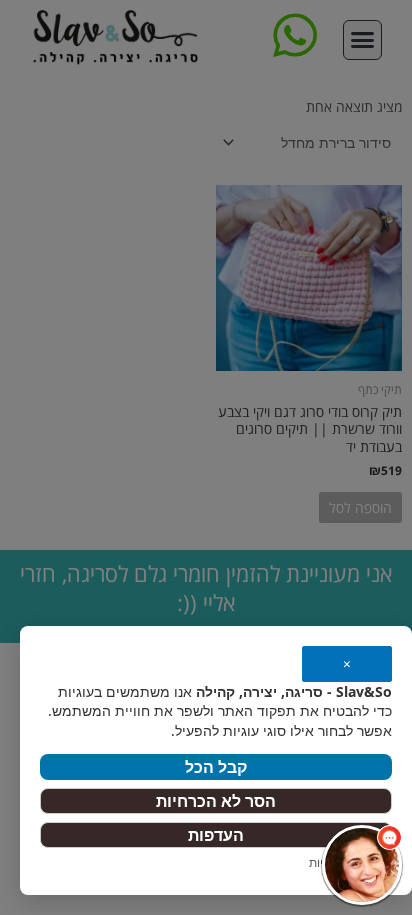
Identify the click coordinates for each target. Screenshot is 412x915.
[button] (362, 865)
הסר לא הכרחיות (216, 801)
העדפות (216, 835)
